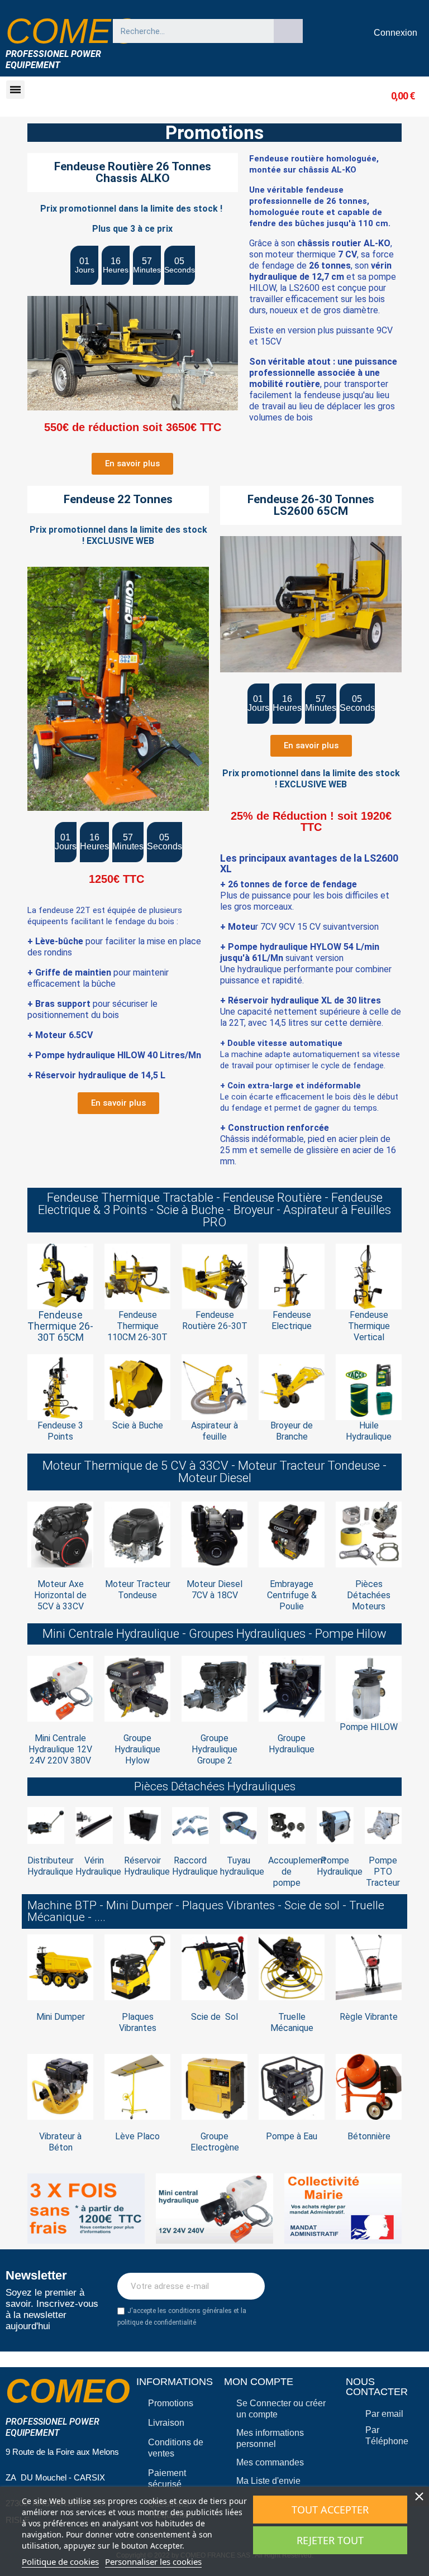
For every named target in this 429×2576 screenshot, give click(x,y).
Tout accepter (330, 2510)
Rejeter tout (330, 2540)
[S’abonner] (250, 2286)
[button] (15, 90)
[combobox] (188, 31)
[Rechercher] (288, 31)
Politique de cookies (60, 2561)
